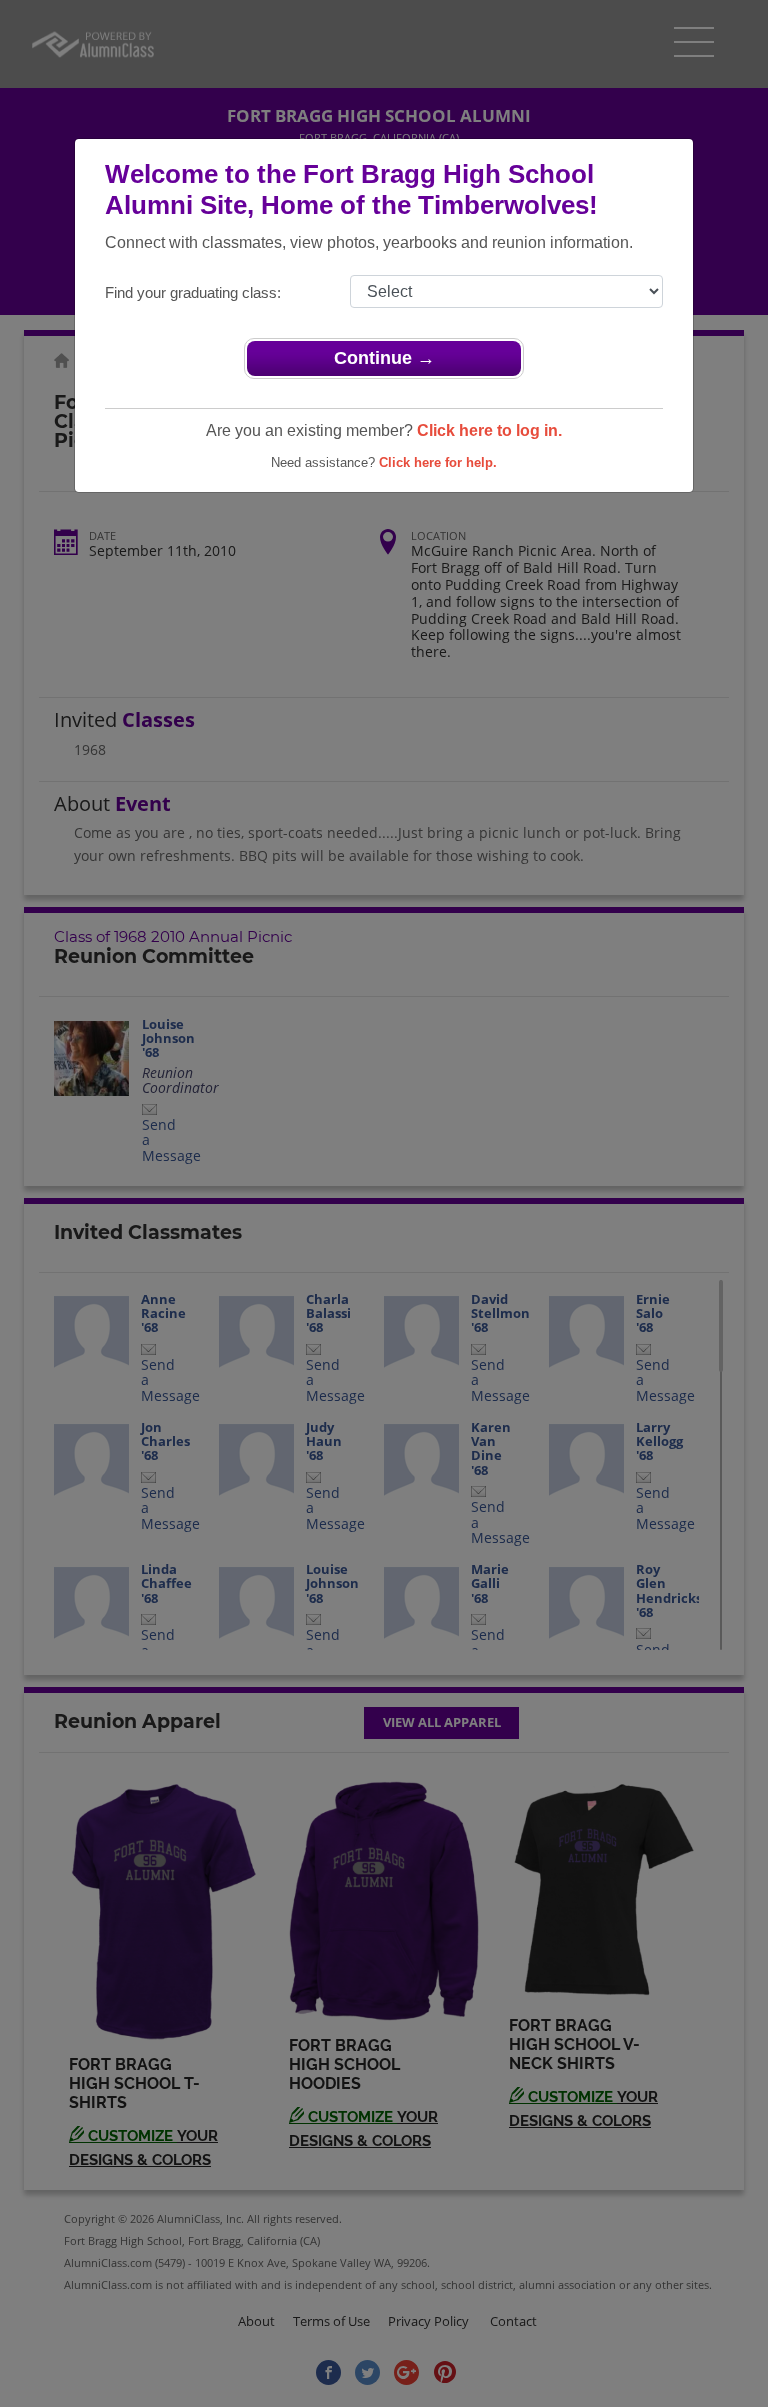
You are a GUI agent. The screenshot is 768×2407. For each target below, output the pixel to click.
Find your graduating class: (193, 292)
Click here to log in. (489, 430)
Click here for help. (438, 462)
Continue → (384, 358)
